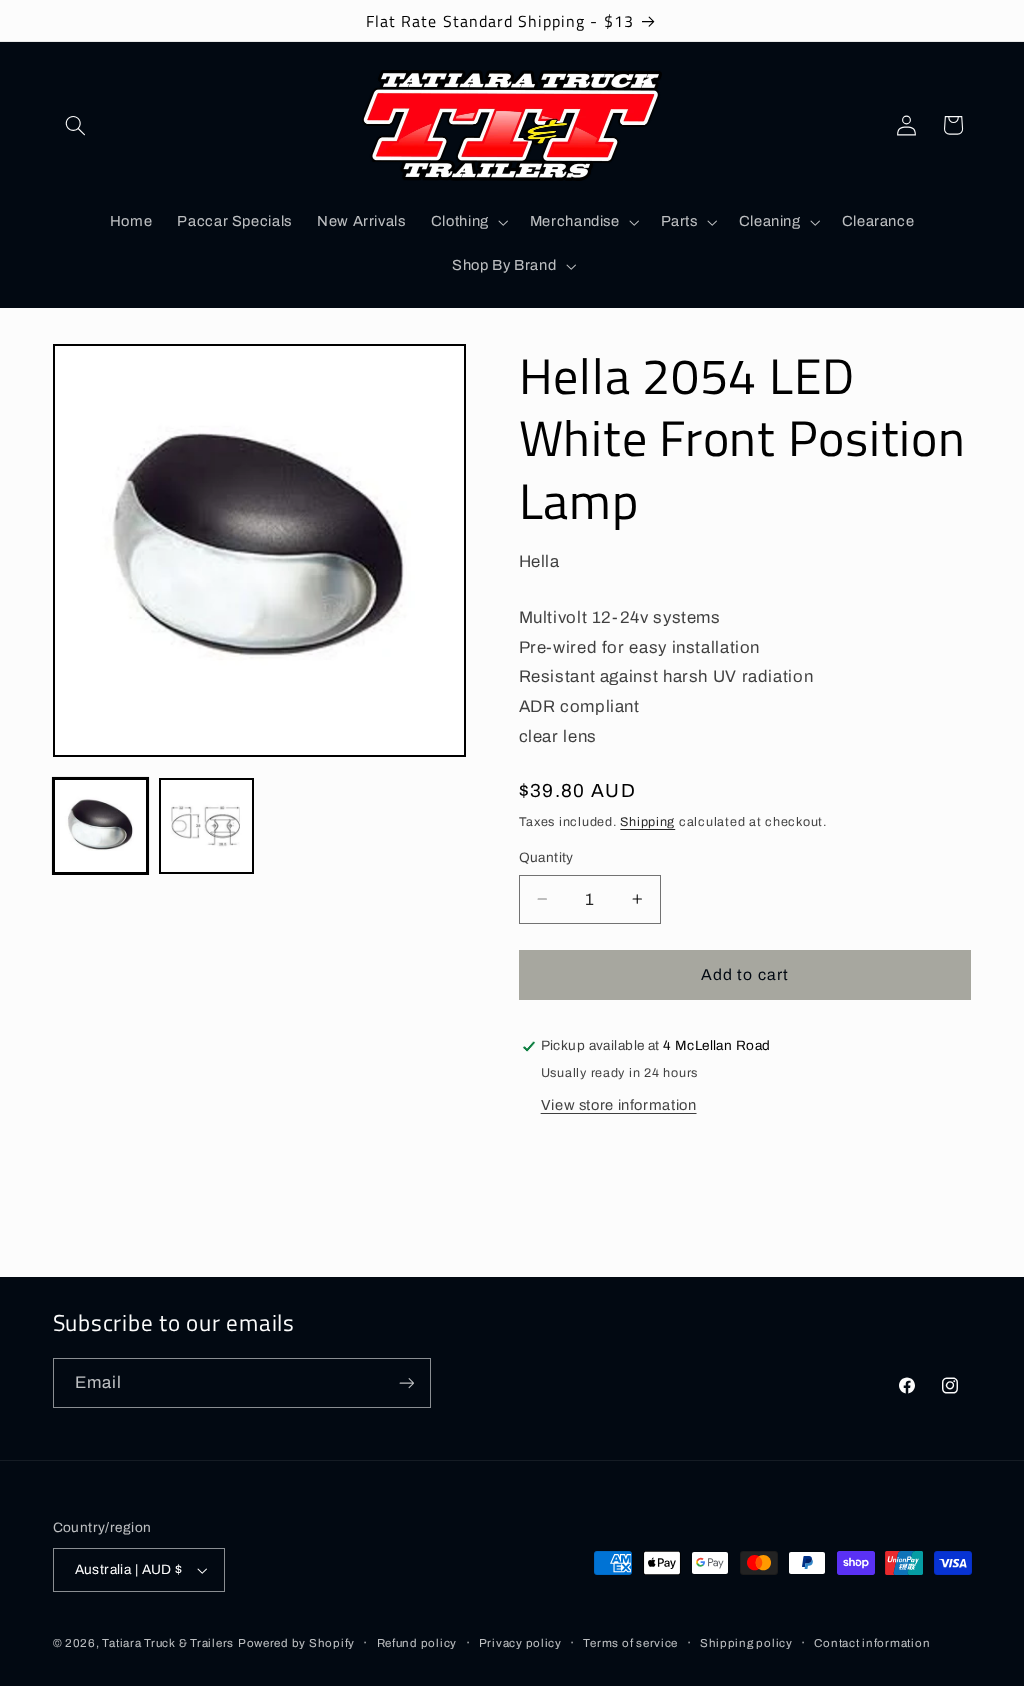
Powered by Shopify (296, 1643)
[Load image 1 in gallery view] (101, 826)
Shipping (647, 822)
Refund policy (417, 1643)
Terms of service (630, 1643)
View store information (619, 1105)
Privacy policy (520, 1643)
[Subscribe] (406, 1382)
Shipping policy (746, 1643)
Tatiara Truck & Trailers (168, 1643)
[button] (76, 125)
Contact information (872, 1643)
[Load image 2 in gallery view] (207, 826)
